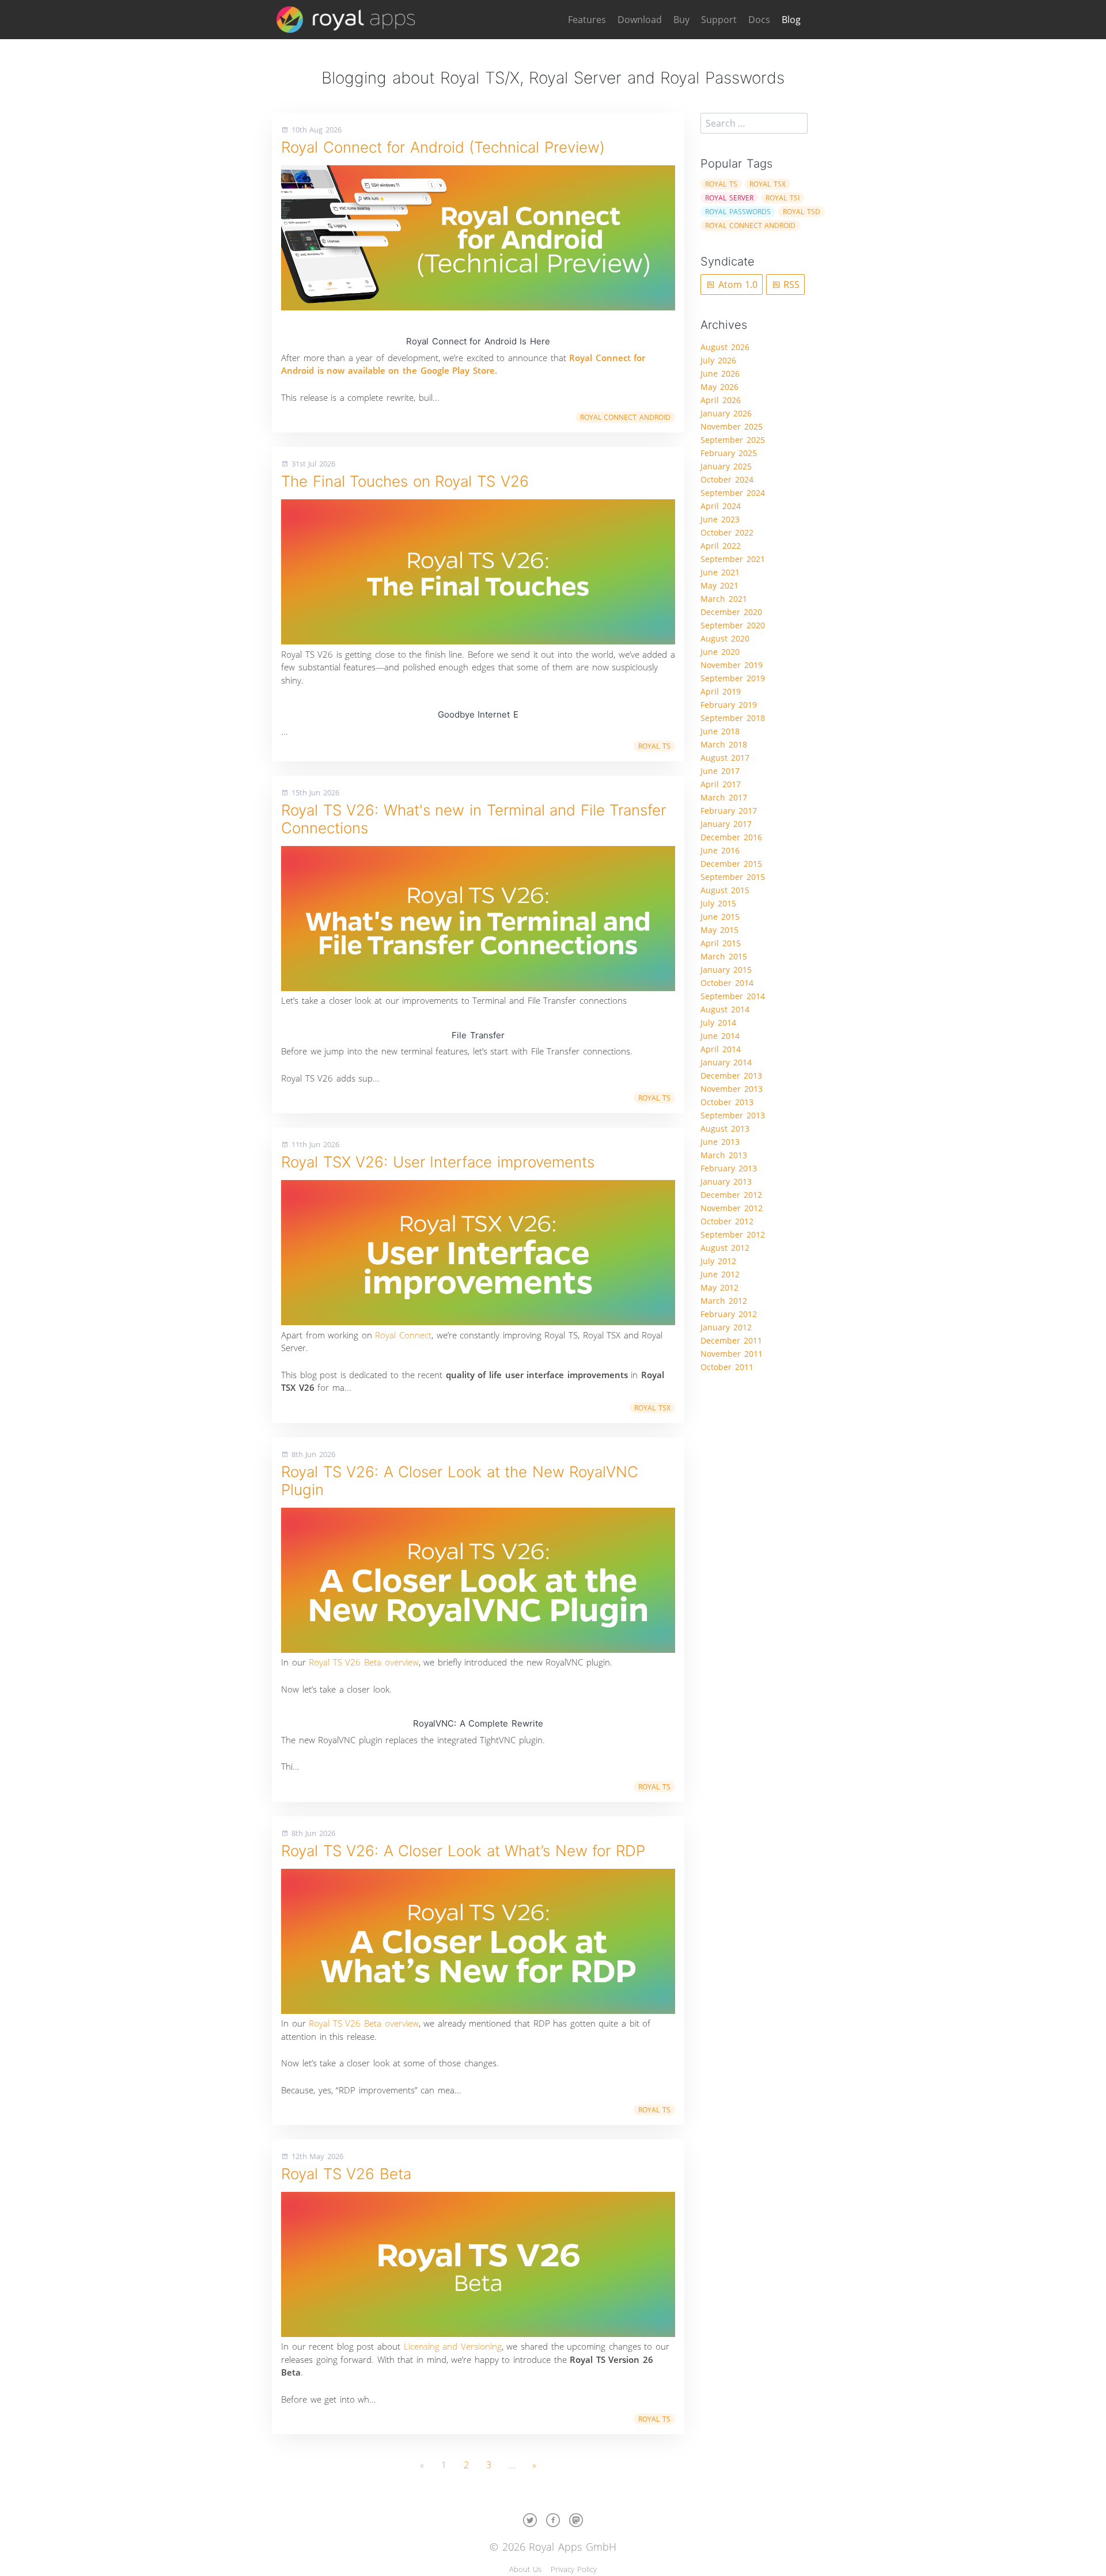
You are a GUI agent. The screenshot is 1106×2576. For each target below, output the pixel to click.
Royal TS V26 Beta (346, 2174)
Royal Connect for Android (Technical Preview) (443, 147)
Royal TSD (802, 212)
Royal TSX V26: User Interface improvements (438, 1162)
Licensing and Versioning (453, 2346)
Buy (681, 20)
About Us (525, 2569)
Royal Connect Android (625, 417)
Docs (759, 20)
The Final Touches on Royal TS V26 (405, 481)
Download (640, 20)
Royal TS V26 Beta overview (363, 1662)
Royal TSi (783, 198)
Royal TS (654, 746)
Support (719, 20)
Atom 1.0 (736, 284)
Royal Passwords (738, 212)
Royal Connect (403, 1335)
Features (587, 20)
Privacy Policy (574, 2569)
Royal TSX (652, 1408)
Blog (791, 20)
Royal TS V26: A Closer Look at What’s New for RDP (463, 1851)
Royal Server (729, 198)
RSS (790, 284)
